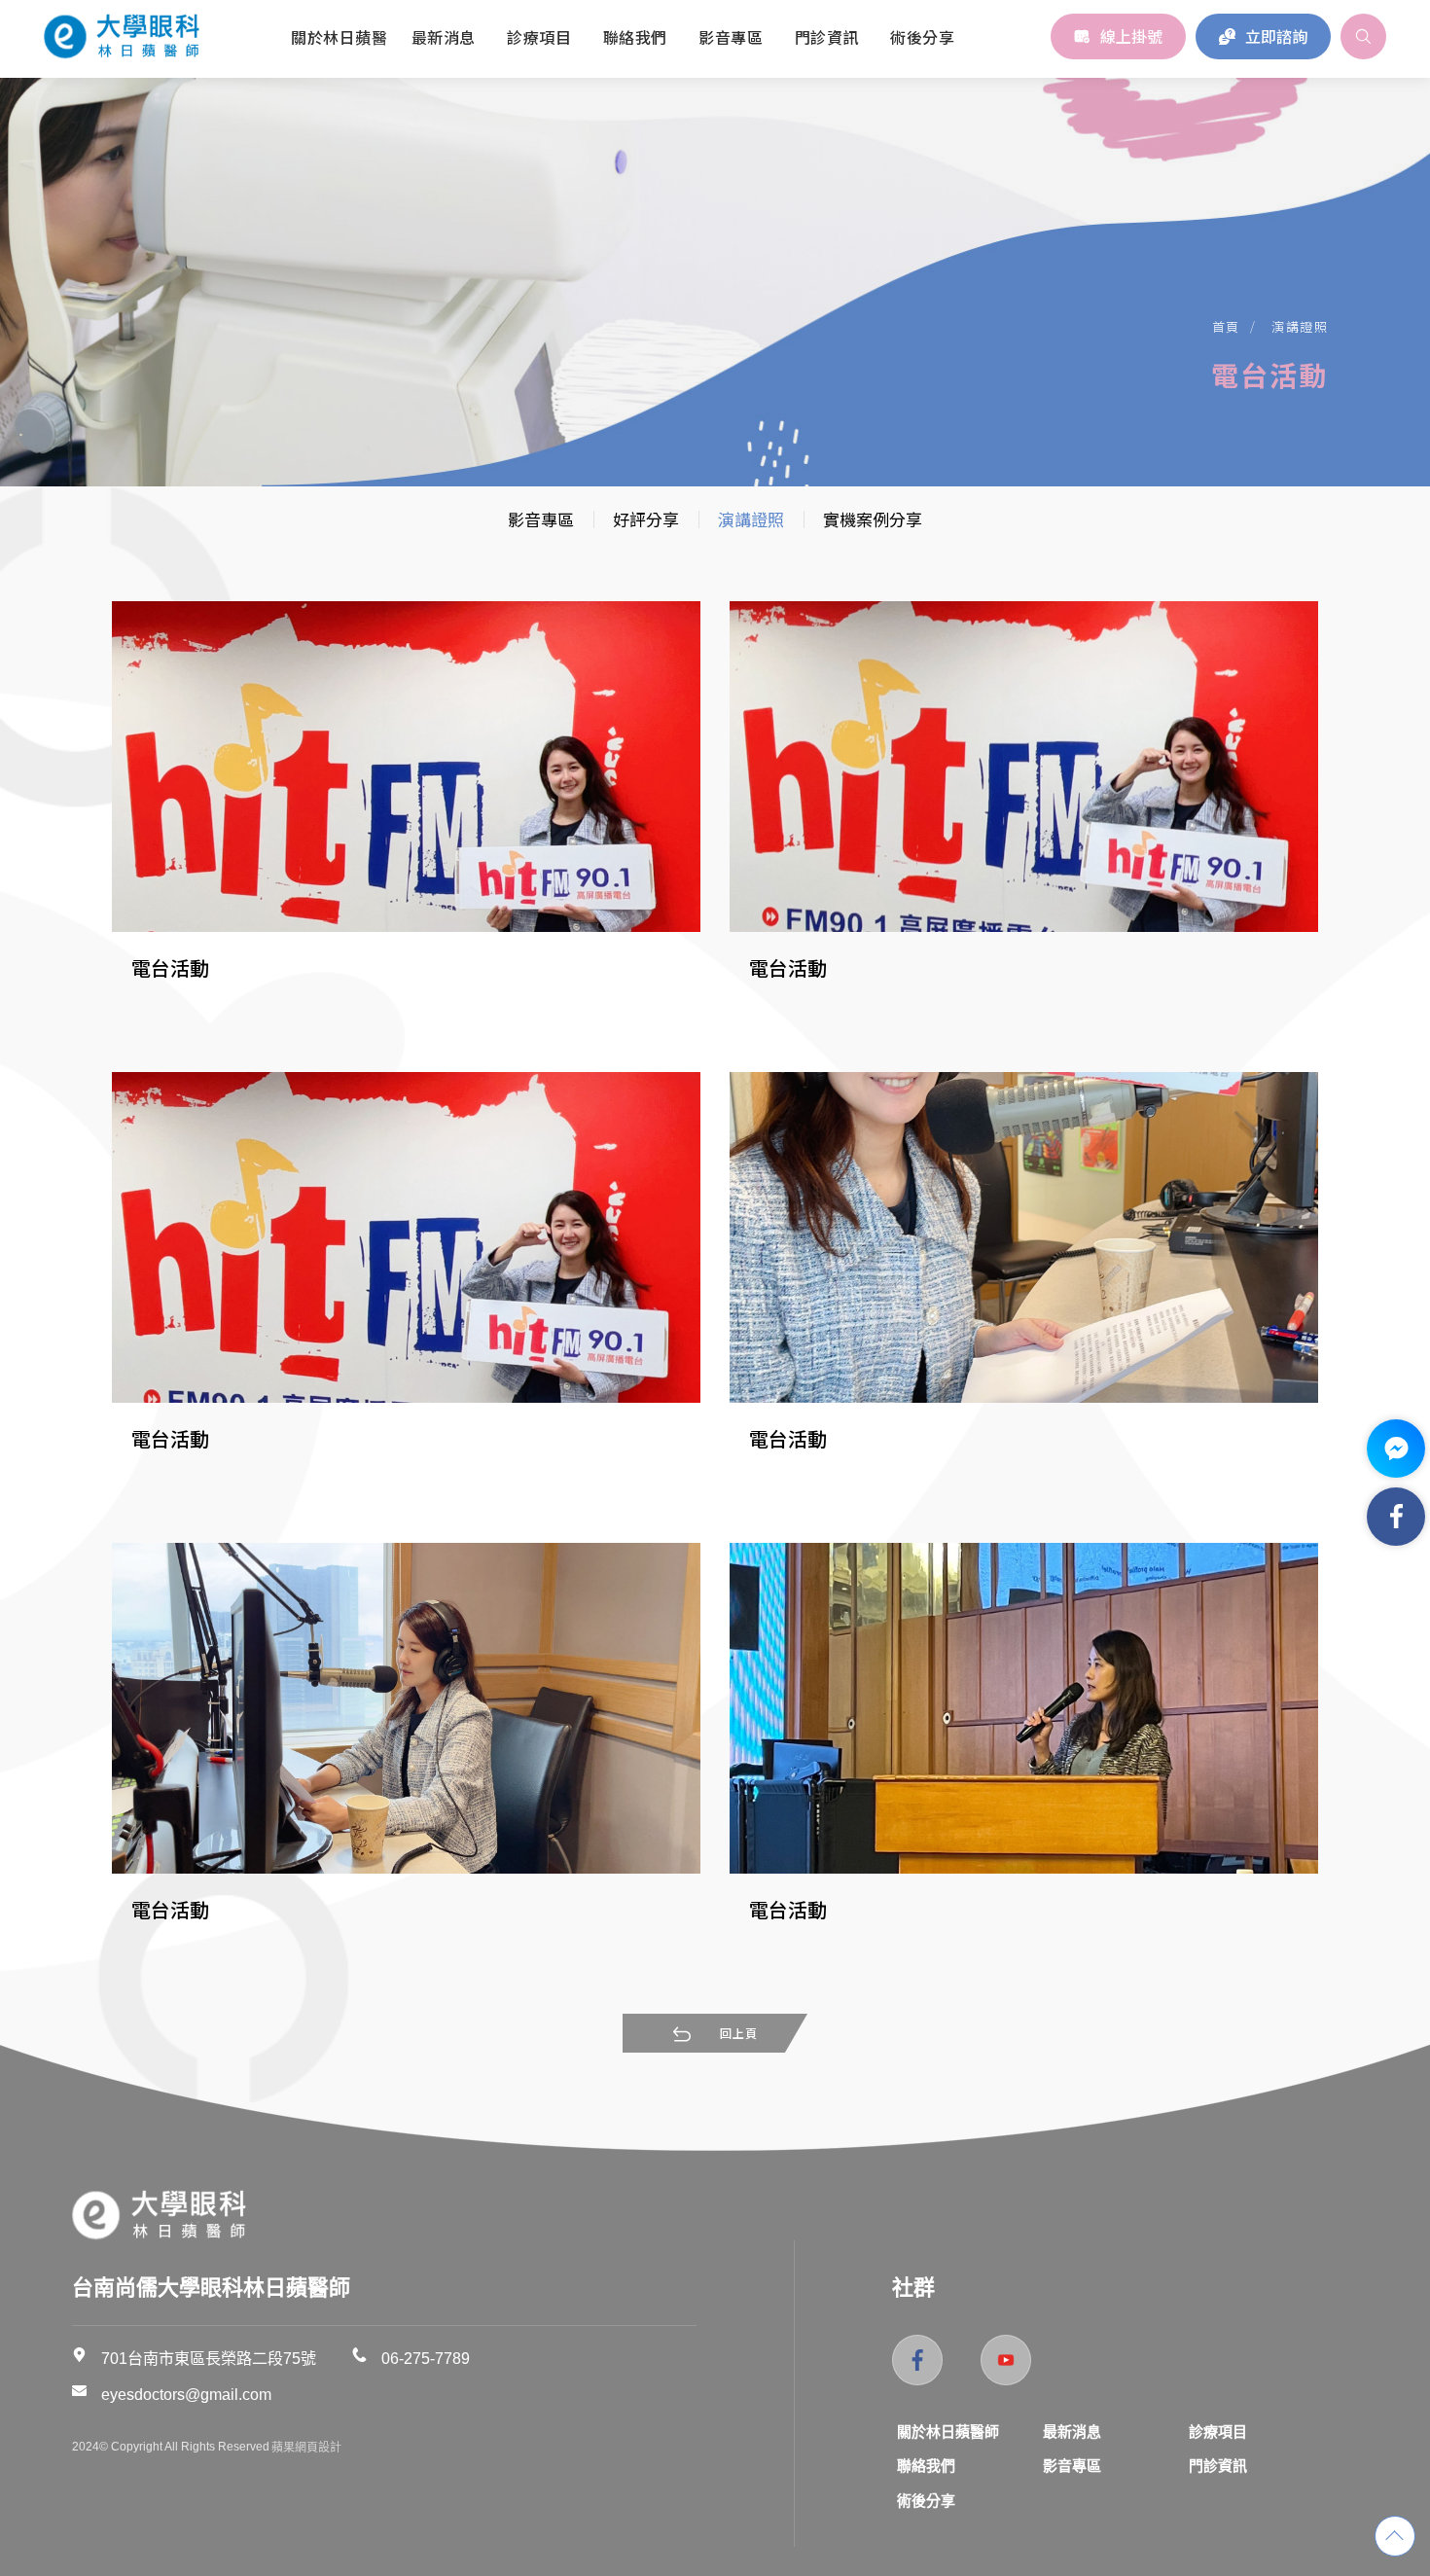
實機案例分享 (873, 519)
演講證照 (1300, 326)
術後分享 (926, 2501)
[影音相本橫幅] (715, 243)
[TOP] (1395, 2536)
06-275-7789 (426, 2359)
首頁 (1226, 326)
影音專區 (541, 519)
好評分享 (646, 519)
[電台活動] (406, 767)
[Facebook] (1396, 1517)
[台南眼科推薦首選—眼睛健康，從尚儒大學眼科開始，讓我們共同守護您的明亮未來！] (122, 36)
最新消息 (1072, 2432)
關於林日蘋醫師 (948, 2432)
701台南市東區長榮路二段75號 (209, 2359)
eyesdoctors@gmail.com (186, 2395)
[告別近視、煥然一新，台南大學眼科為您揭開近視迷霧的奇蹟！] (160, 2214)
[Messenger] (1396, 1449)
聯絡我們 (926, 2466)
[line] (1006, 2360)
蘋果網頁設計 (306, 2448)
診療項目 (1218, 2432)
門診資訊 (1218, 2466)
